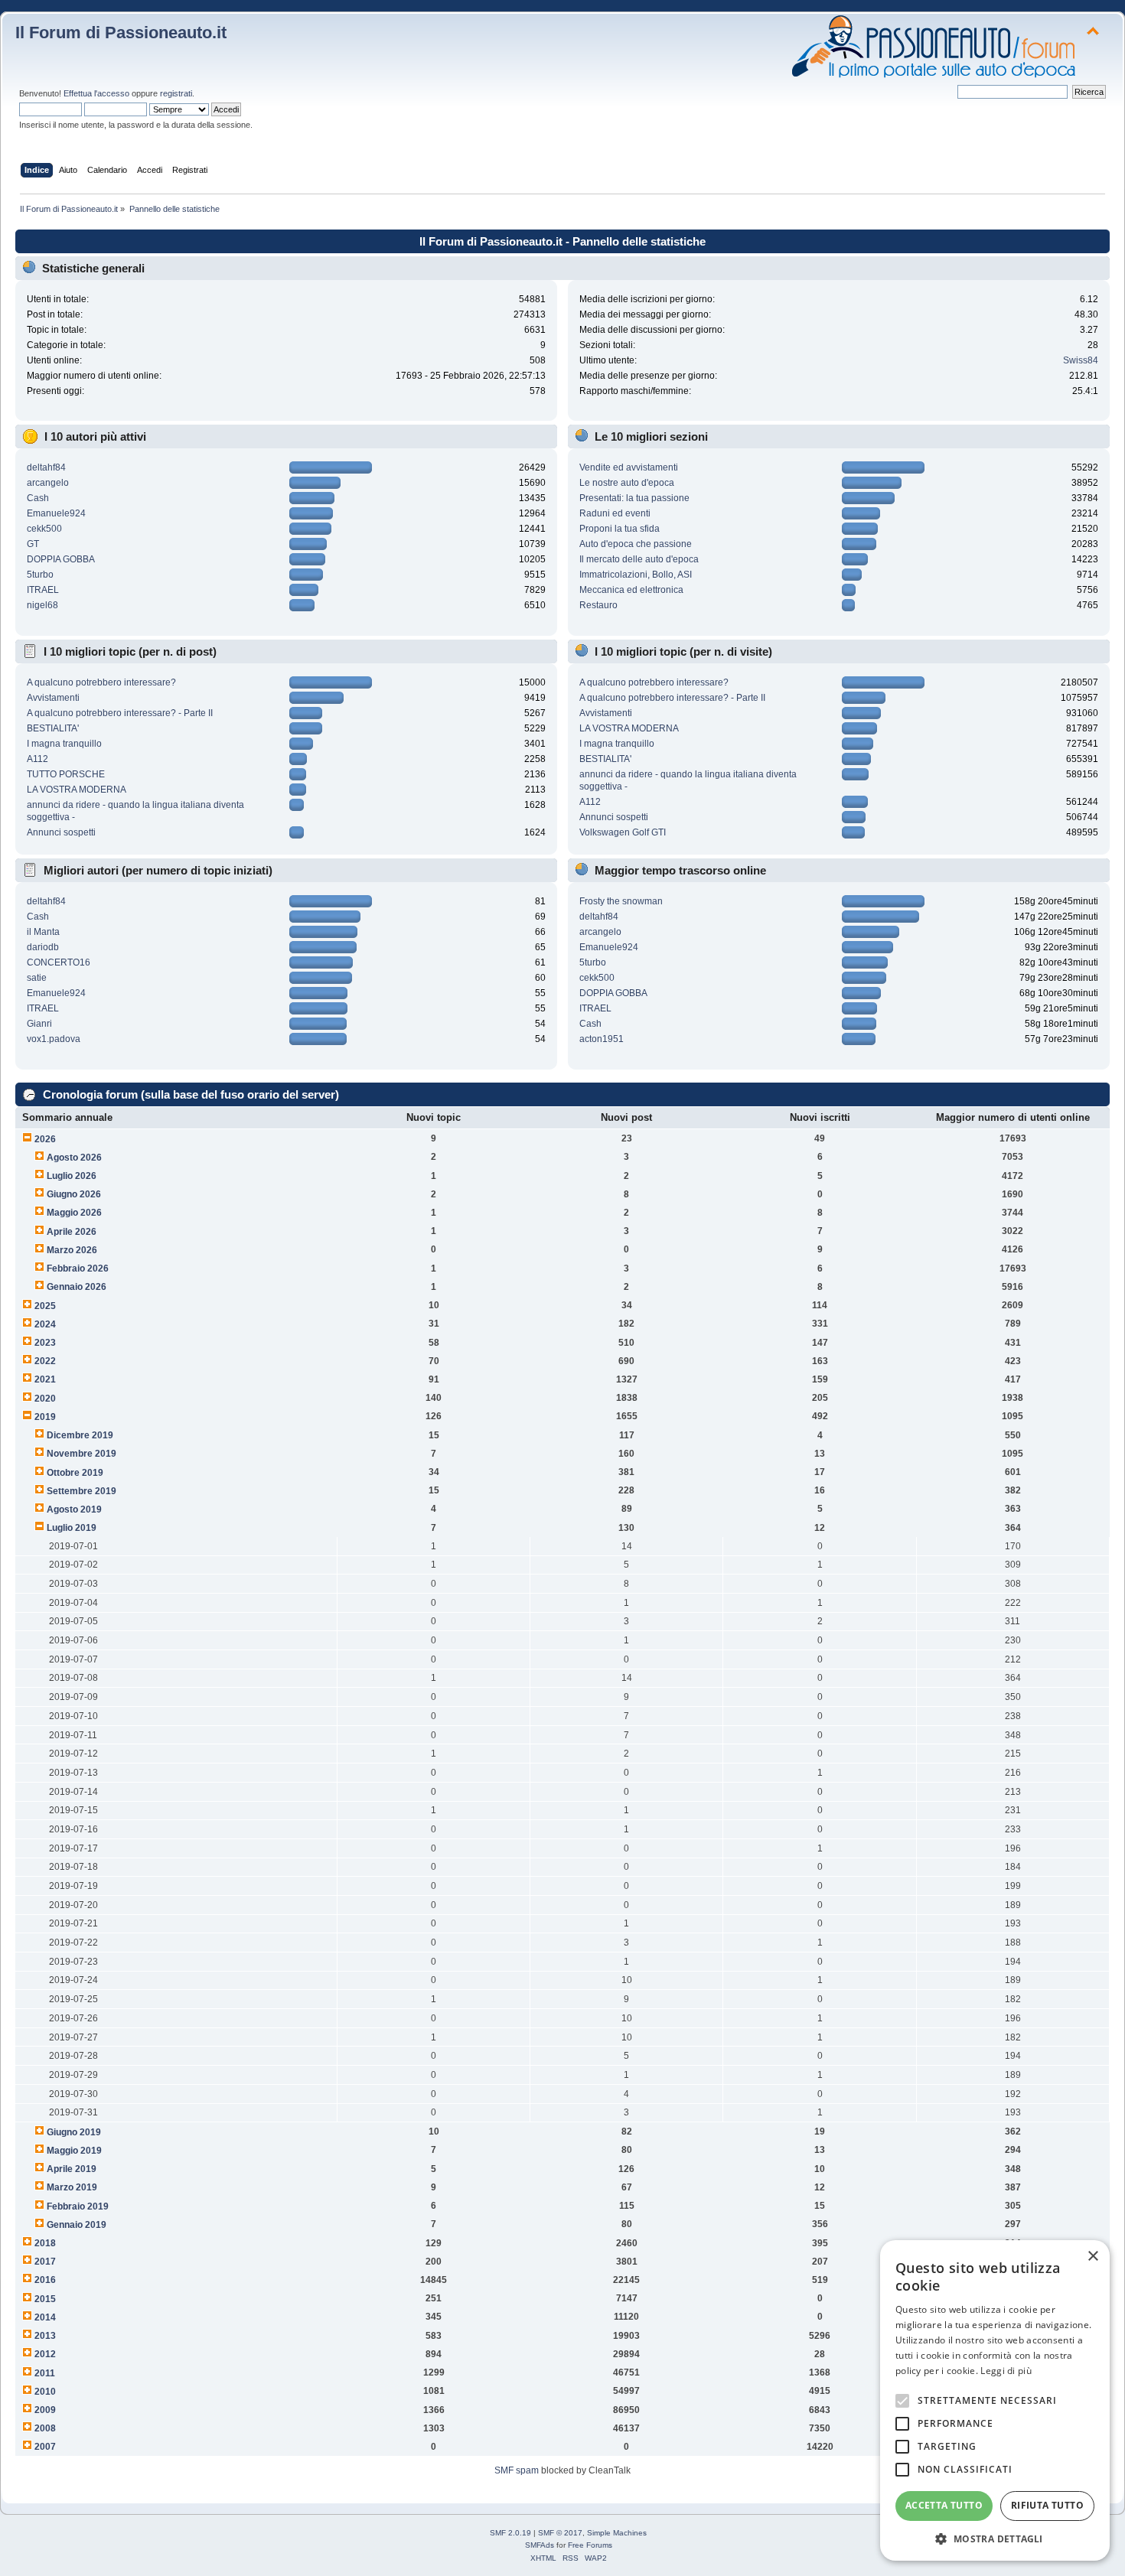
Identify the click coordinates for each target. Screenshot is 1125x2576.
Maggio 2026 (74, 1213)
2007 (45, 2447)
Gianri (39, 1024)
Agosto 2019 (74, 1509)
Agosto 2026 (74, 1158)
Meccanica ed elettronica (631, 590)
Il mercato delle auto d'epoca (639, 559)
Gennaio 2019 (77, 2225)
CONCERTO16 (59, 962)
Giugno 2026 (74, 1194)
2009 (45, 2410)
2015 (45, 2299)
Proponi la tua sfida (620, 529)
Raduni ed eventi (615, 513)
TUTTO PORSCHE (66, 774)
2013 (45, 2336)
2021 (45, 1379)
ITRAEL (43, 590)
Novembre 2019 (82, 1454)
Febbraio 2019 (78, 2206)
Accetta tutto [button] (944, 2505)
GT (33, 544)
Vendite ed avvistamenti (629, 467)
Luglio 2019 (72, 1528)
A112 (37, 759)
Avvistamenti (53, 698)
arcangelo (48, 483)
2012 (45, 2354)
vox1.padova (54, 1039)
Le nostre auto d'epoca (627, 483)
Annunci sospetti (61, 832)
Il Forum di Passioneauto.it (121, 33)
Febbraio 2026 (78, 1268)
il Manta (43, 932)
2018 (45, 2243)
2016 (45, 2280)
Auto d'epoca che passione (636, 544)
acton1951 (602, 1039)
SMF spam (517, 2470)
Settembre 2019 (82, 1491)
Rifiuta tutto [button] (1047, 2505)
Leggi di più (1006, 2371)
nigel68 (42, 605)
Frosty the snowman (621, 901)
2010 (45, 2392)
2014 (45, 2317)
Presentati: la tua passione (634, 498)
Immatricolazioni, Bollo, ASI (636, 575)
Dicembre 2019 (80, 1435)
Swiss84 (1081, 360)
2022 (45, 1361)
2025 (45, 1306)
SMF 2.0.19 (510, 2533)
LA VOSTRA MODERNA (77, 790)
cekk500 (44, 529)
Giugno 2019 (74, 2132)
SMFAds (540, 2545)
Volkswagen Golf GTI (623, 832)
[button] (995, 2538)
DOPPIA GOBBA (61, 559)
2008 (45, 2428)
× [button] (1092, 2257)
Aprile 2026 (72, 1232)
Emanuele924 (56, 513)
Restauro (598, 605)
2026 (45, 1139)
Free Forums (590, 2545)
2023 (45, 1343)
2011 (45, 2373)
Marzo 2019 (72, 2187)
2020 (45, 1399)
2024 (45, 1324)
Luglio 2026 (72, 1176)
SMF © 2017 (560, 2533)
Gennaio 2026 (77, 1287)
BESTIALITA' (53, 728)
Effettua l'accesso (96, 93)
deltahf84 (46, 467)
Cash (38, 498)
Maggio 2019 (74, 2151)
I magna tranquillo (64, 744)
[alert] (995, 2400)
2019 (45, 1417)
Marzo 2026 (72, 1250)
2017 (45, 2262)
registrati (176, 93)
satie (37, 978)
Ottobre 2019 (75, 1473)
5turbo (40, 575)
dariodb (43, 947)
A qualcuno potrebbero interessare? (101, 682)
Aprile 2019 (72, 2169)
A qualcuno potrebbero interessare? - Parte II (120, 713)
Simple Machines (617, 2533)
